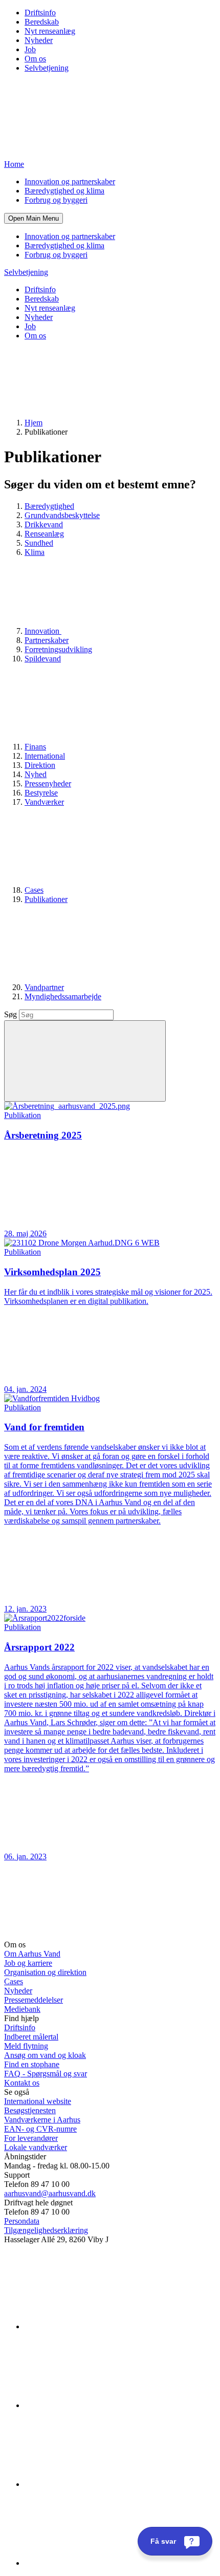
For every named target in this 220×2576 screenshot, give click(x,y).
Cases (34, 890)
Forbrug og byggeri (56, 200)
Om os (35, 59)
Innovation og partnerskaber (70, 181)
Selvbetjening (47, 68)
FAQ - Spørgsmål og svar (46, 2074)
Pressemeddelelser (34, 2000)
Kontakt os (22, 2083)
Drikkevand (44, 524)
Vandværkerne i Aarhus (42, 2120)
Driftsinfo (40, 13)
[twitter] (101, 2484)
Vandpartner (44, 987)
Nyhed (36, 774)
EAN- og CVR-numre (40, 2129)
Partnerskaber (47, 640)
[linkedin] (101, 2326)
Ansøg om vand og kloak (45, 2055)
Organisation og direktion (45, 1972)
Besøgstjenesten (30, 2110)
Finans (35, 747)
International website (38, 2101)
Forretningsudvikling (58, 649)
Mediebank (22, 2009)
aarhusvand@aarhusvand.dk (50, 2193)
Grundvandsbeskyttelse (62, 515)
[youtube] (101, 2563)
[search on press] (85, 1061)
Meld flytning (26, 2046)
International (45, 756)
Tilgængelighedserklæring (46, 2230)
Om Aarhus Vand (32, 1954)
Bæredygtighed (49, 506)
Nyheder (39, 40)
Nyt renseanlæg (50, 31)
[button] (34, 218)
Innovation (43, 631)
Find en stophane (32, 2064)
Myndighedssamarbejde (63, 996)
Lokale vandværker (36, 2147)
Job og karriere (28, 1963)
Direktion (40, 765)
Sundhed (39, 543)
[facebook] (101, 2405)
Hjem (34, 423)
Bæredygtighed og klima (64, 191)
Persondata (22, 2221)
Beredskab (42, 22)
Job (30, 49)
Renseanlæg (44, 534)
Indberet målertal (31, 2037)
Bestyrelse (41, 793)
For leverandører (31, 2138)
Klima (35, 552)
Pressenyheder (48, 783)
